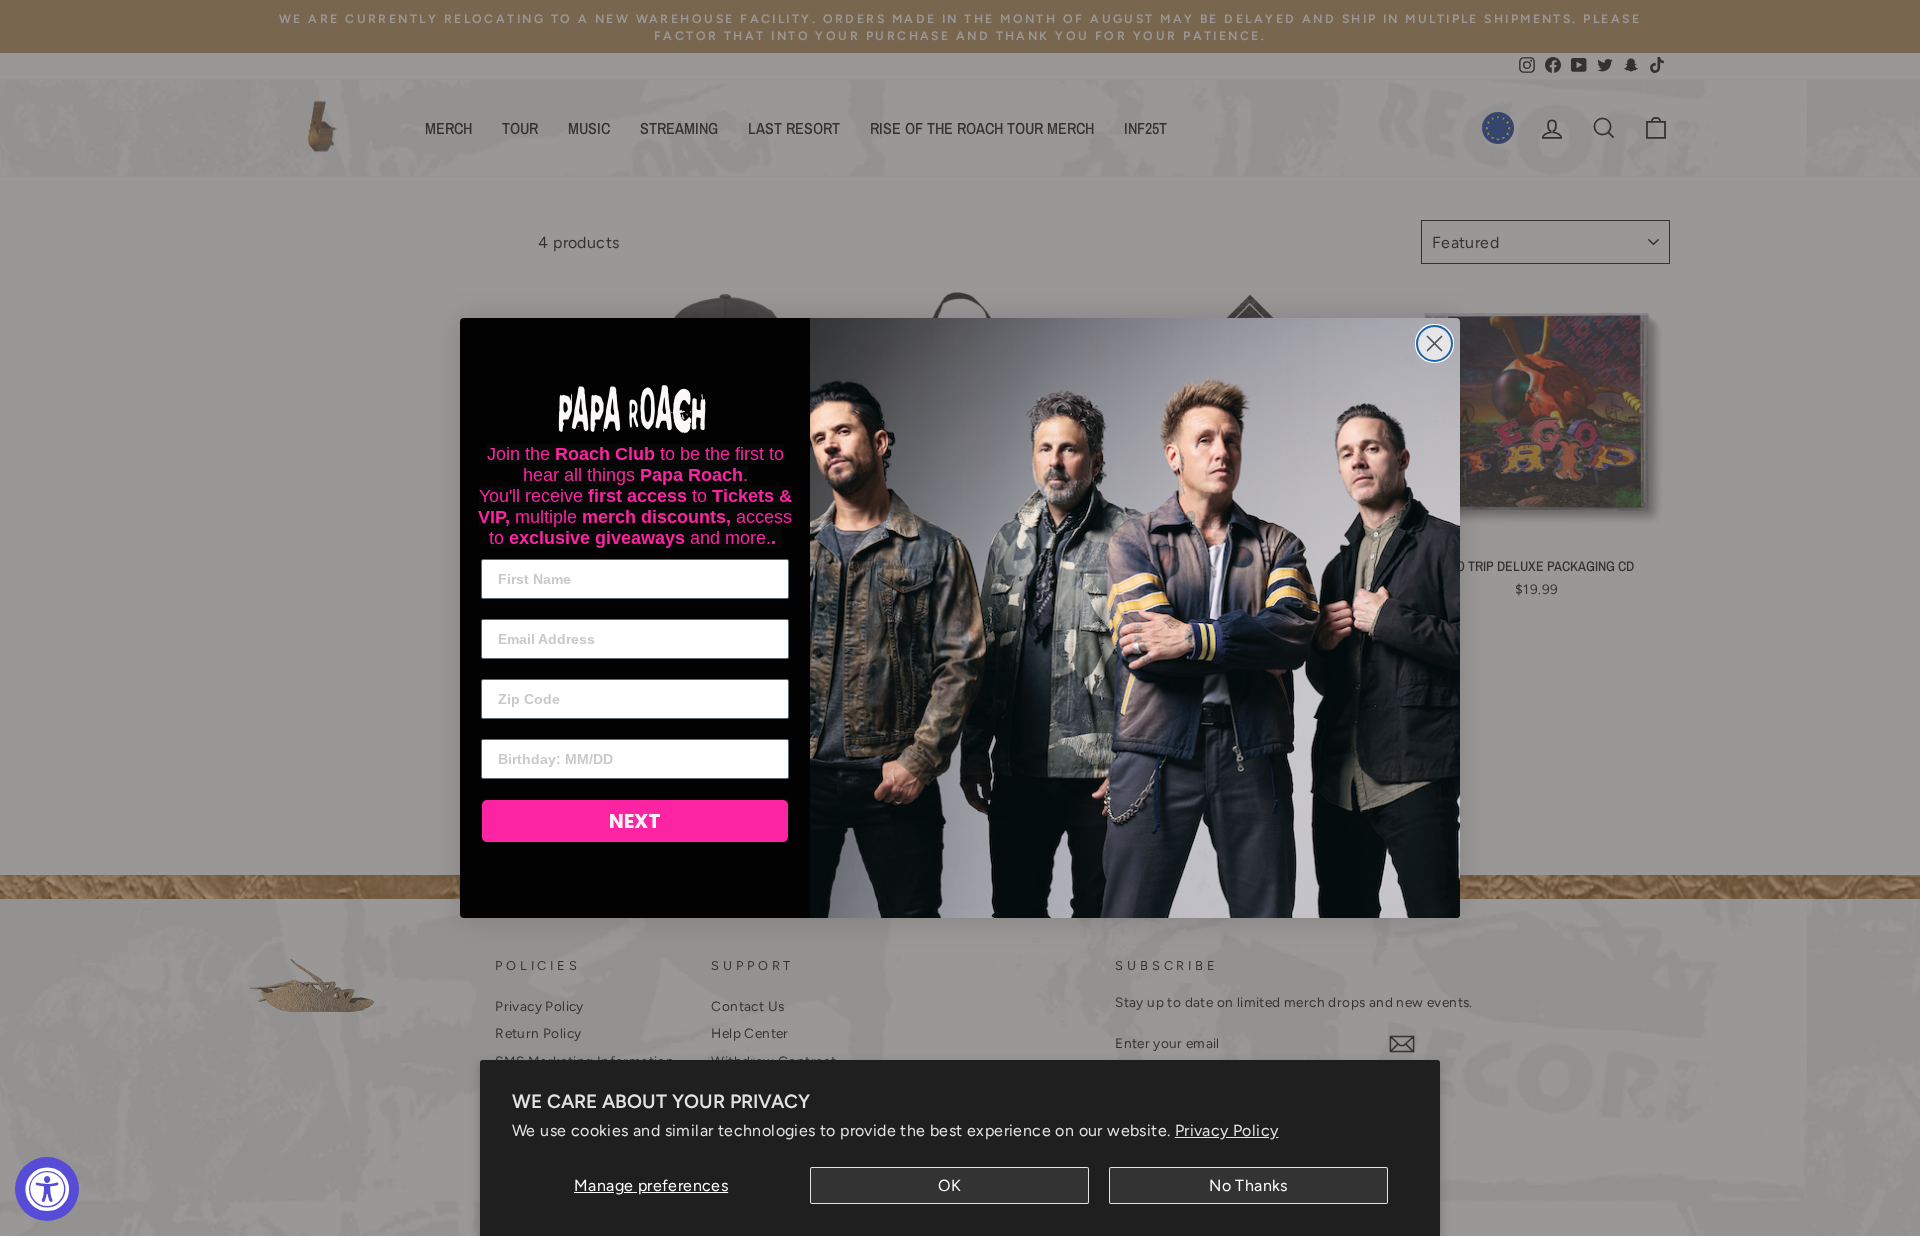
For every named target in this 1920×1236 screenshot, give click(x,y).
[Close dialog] (1434, 343)
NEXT (635, 821)
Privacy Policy (1227, 1130)
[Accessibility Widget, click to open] (47, 1189)
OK (949, 1185)
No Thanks (1248, 1185)
